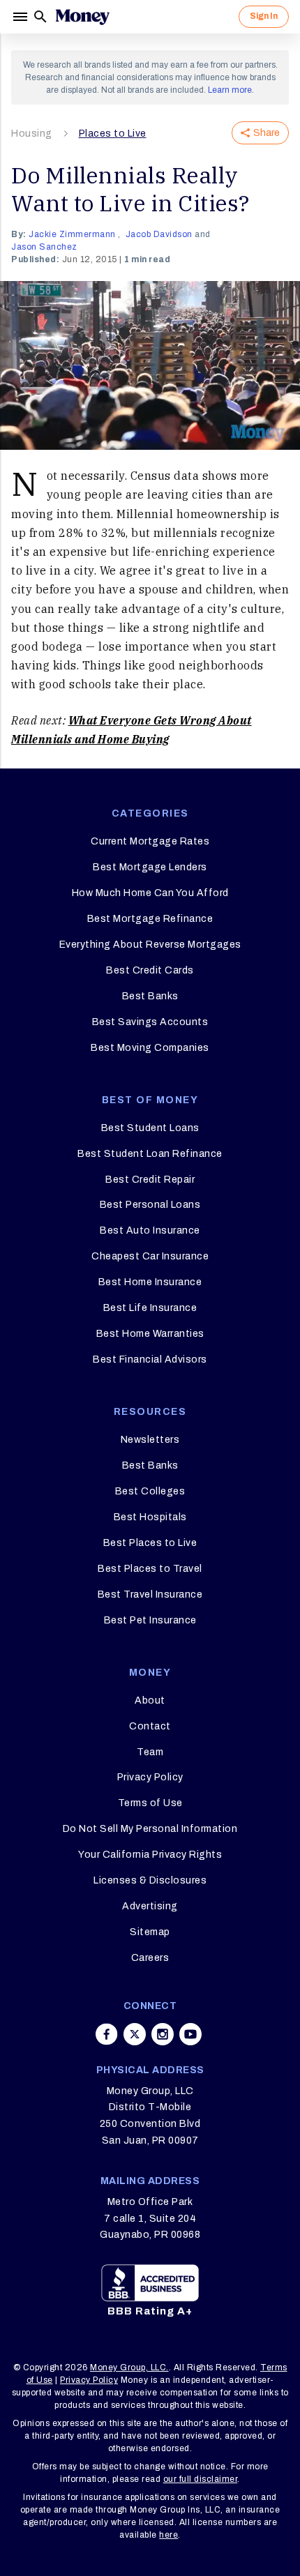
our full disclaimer (201, 2479)
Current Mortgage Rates (150, 841)
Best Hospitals (150, 1517)
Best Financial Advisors (150, 1359)
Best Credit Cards (150, 970)
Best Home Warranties (150, 1334)
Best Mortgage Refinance (150, 919)
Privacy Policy (150, 1777)
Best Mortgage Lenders (150, 867)
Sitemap (150, 1932)
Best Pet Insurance (150, 1620)
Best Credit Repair (150, 1180)
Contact (150, 1726)
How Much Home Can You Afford (150, 893)
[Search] (40, 17)
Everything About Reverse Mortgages (150, 945)
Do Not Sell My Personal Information (150, 1829)
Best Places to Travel (150, 1569)
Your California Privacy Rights (150, 1855)
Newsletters (150, 1440)
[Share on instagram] (163, 2034)
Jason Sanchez (44, 247)
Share (267, 133)
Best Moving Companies (150, 1048)
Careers (150, 1958)
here (168, 2535)
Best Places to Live (150, 1543)
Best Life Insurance (150, 1308)
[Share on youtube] (190, 2034)
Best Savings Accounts (150, 1022)
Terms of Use (150, 1803)
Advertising (150, 1906)
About (150, 1700)
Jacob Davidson (159, 234)
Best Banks (150, 996)
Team (150, 1752)
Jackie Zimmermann (72, 234)
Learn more (230, 90)
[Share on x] (135, 2034)
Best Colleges (150, 1491)
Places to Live (113, 134)
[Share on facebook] (107, 2034)
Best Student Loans (150, 1128)
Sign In (264, 16)
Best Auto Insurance (150, 1230)
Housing (32, 134)
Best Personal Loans (150, 1205)
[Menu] (22, 17)
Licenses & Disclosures (150, 1880)
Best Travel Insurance (150, 1594)
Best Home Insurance (150, 1282)
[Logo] (82, 17)
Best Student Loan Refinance (150, 1154)
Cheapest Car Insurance (150, 1256)
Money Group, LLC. (129, 2367)
